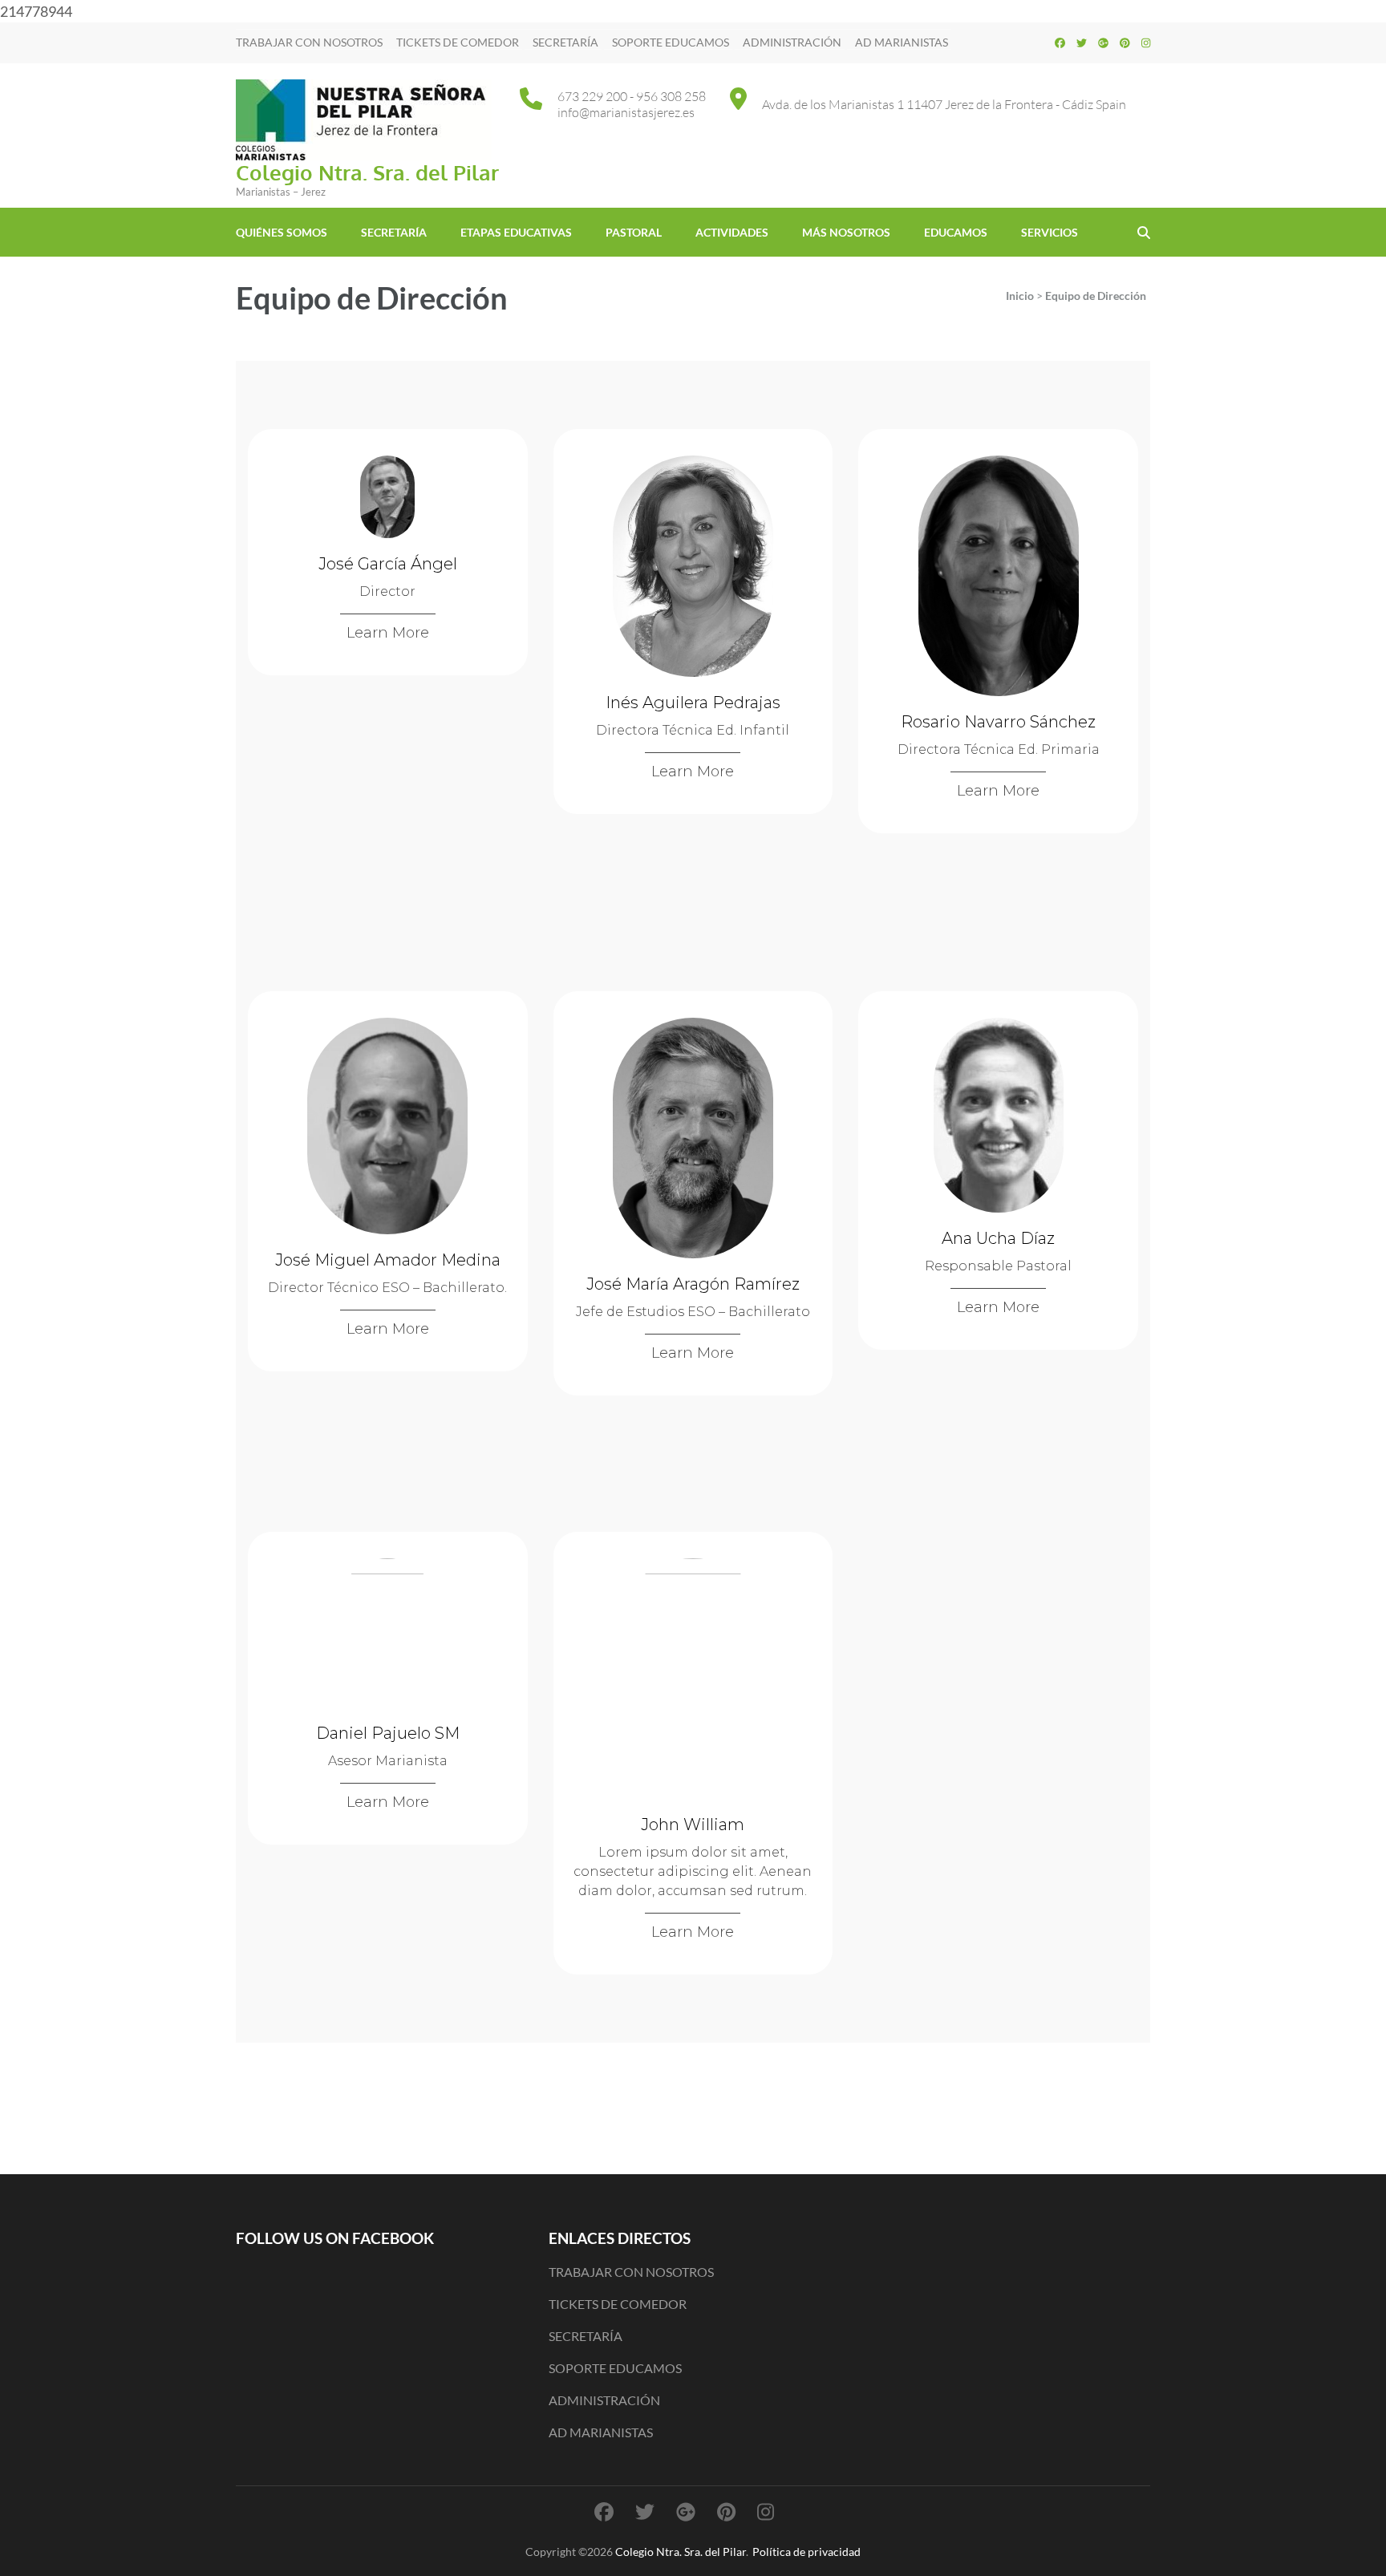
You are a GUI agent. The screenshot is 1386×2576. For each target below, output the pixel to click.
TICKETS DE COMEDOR (458, 42)
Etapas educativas (516, 232)
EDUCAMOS (956, 232)
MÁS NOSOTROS (846, 232)
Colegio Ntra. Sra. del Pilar (367, 172)
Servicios (1050, 232)
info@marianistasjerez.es (626, 112)
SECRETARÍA (565, 42)
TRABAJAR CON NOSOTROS (309, 42)
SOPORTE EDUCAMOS (671, 42)
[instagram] (1146, 43)
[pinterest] (1125, 43)
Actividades (732, 232)
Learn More (388, 633)
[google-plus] (1103, 43)
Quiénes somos (282, 232)
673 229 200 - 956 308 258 (632, 96)
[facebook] (1060, 43)
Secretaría (394, 232)
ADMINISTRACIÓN (792, 42)
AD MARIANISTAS (902, 42)
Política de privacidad (806, 2552)
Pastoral (634, 232)
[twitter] (1082, 43)
